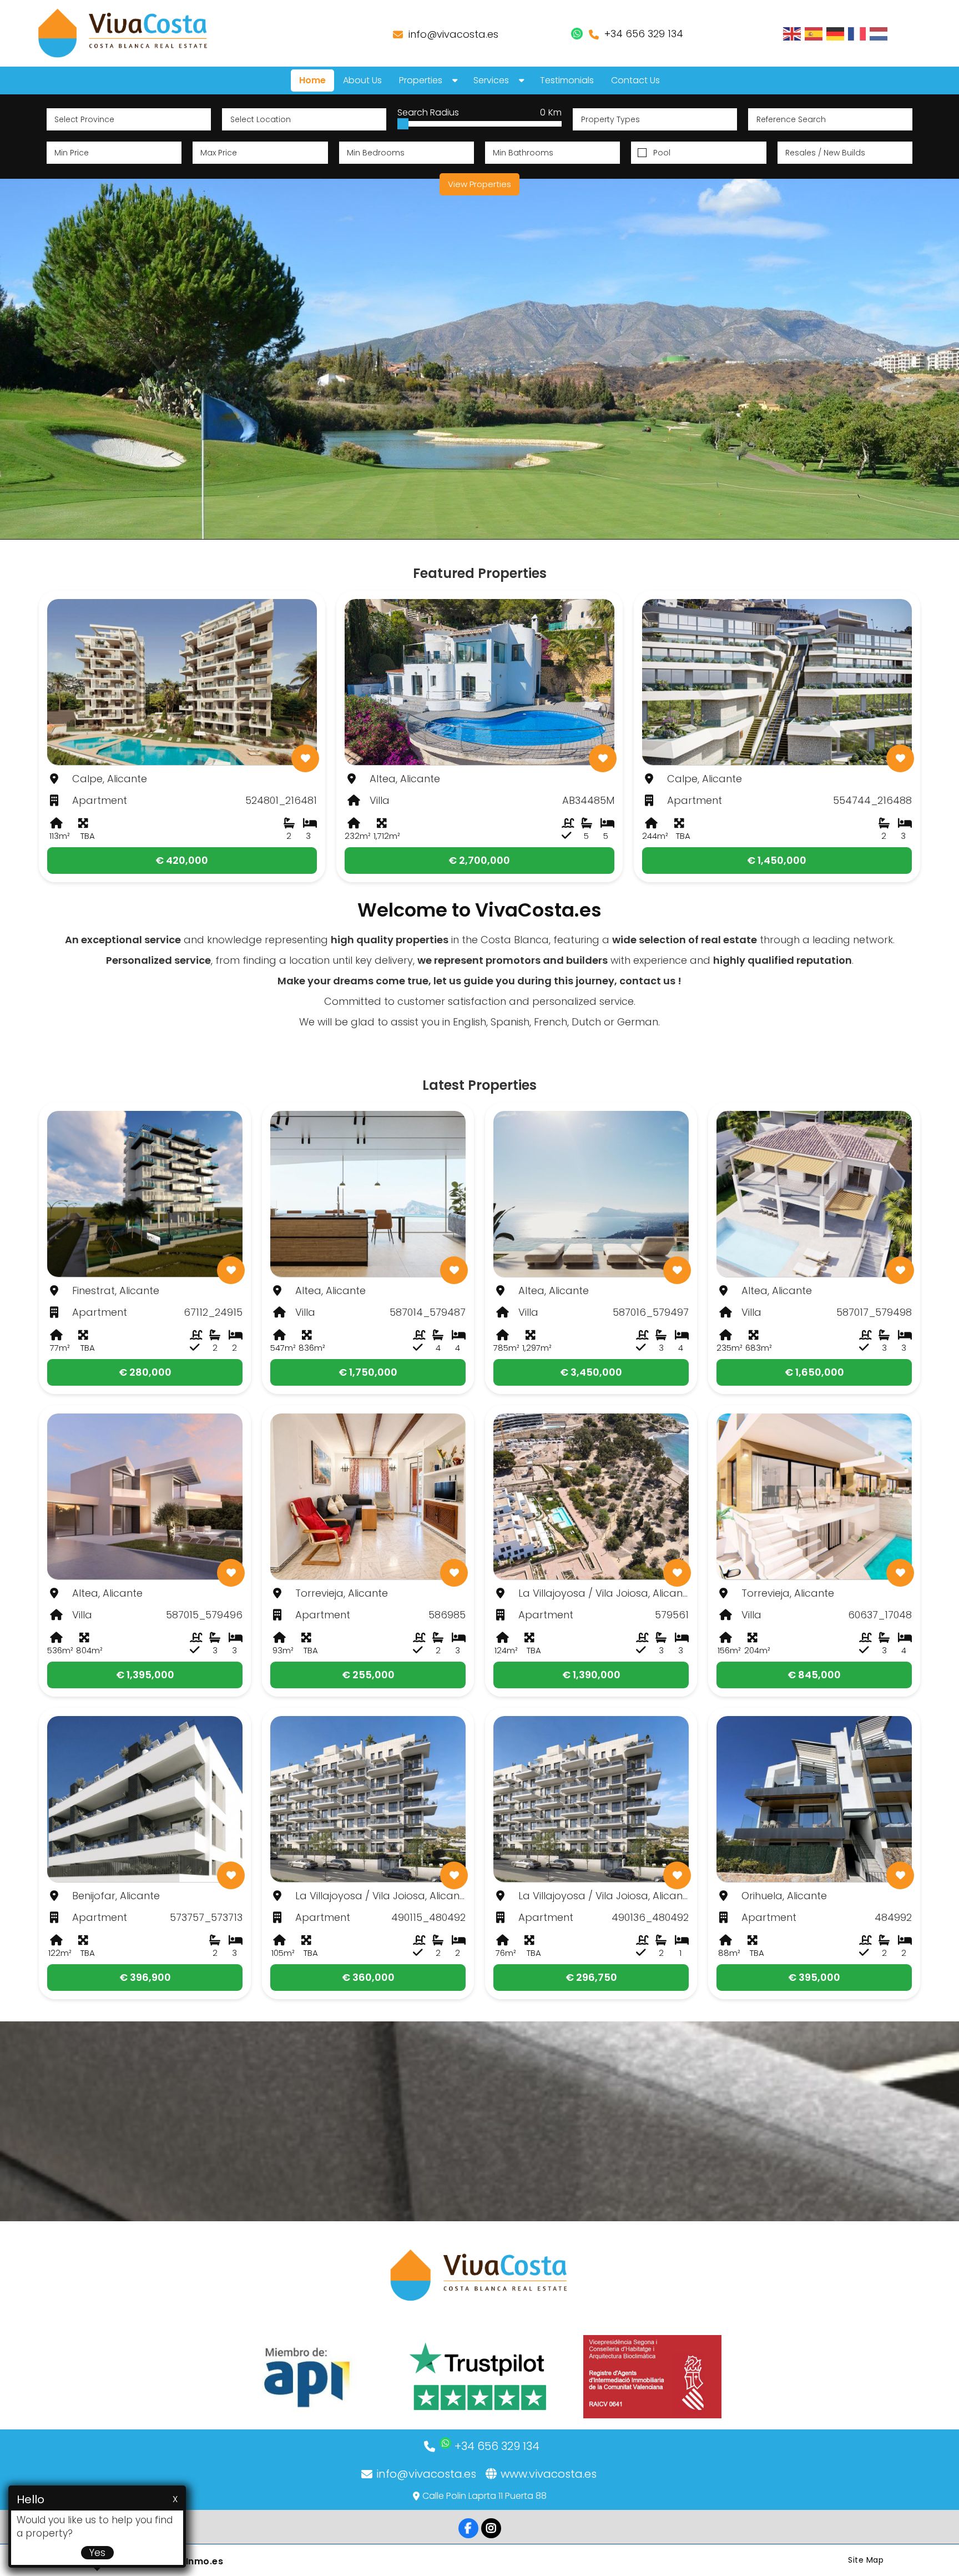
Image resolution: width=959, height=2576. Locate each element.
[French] (857, 33)
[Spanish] (814, 33)
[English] (793, 33)
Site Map (866, 2560)
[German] (836, 33)
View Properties (479, 184)
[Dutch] (879, 33)
